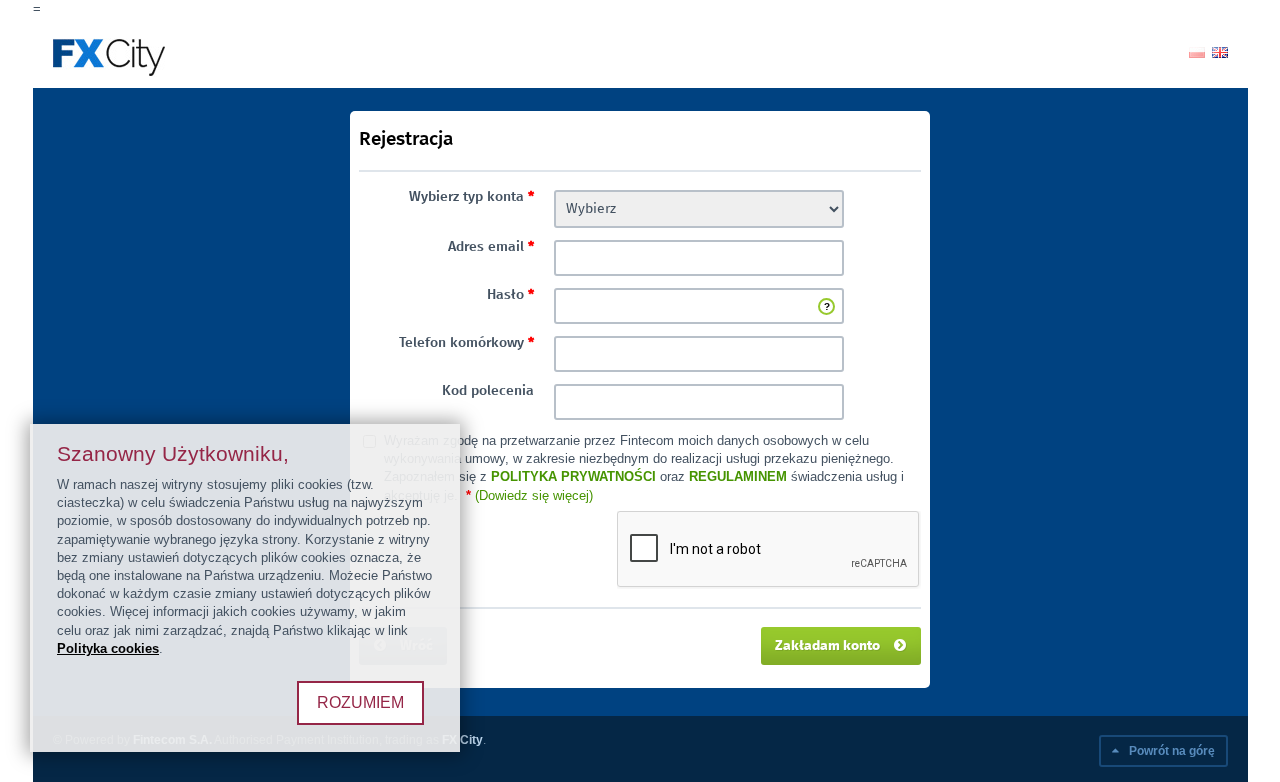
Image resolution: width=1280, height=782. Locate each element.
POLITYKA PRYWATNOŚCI (573, 476)
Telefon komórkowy (466, 343)
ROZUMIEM (360, 702)
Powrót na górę (1170, 751)
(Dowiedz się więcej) (534, 495)
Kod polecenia (488, 391)
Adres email (491, 247)
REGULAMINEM (738, 476)
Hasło (510, 295)
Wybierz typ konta (471, 197)
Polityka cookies (108, 648)
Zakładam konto (829, 646)
